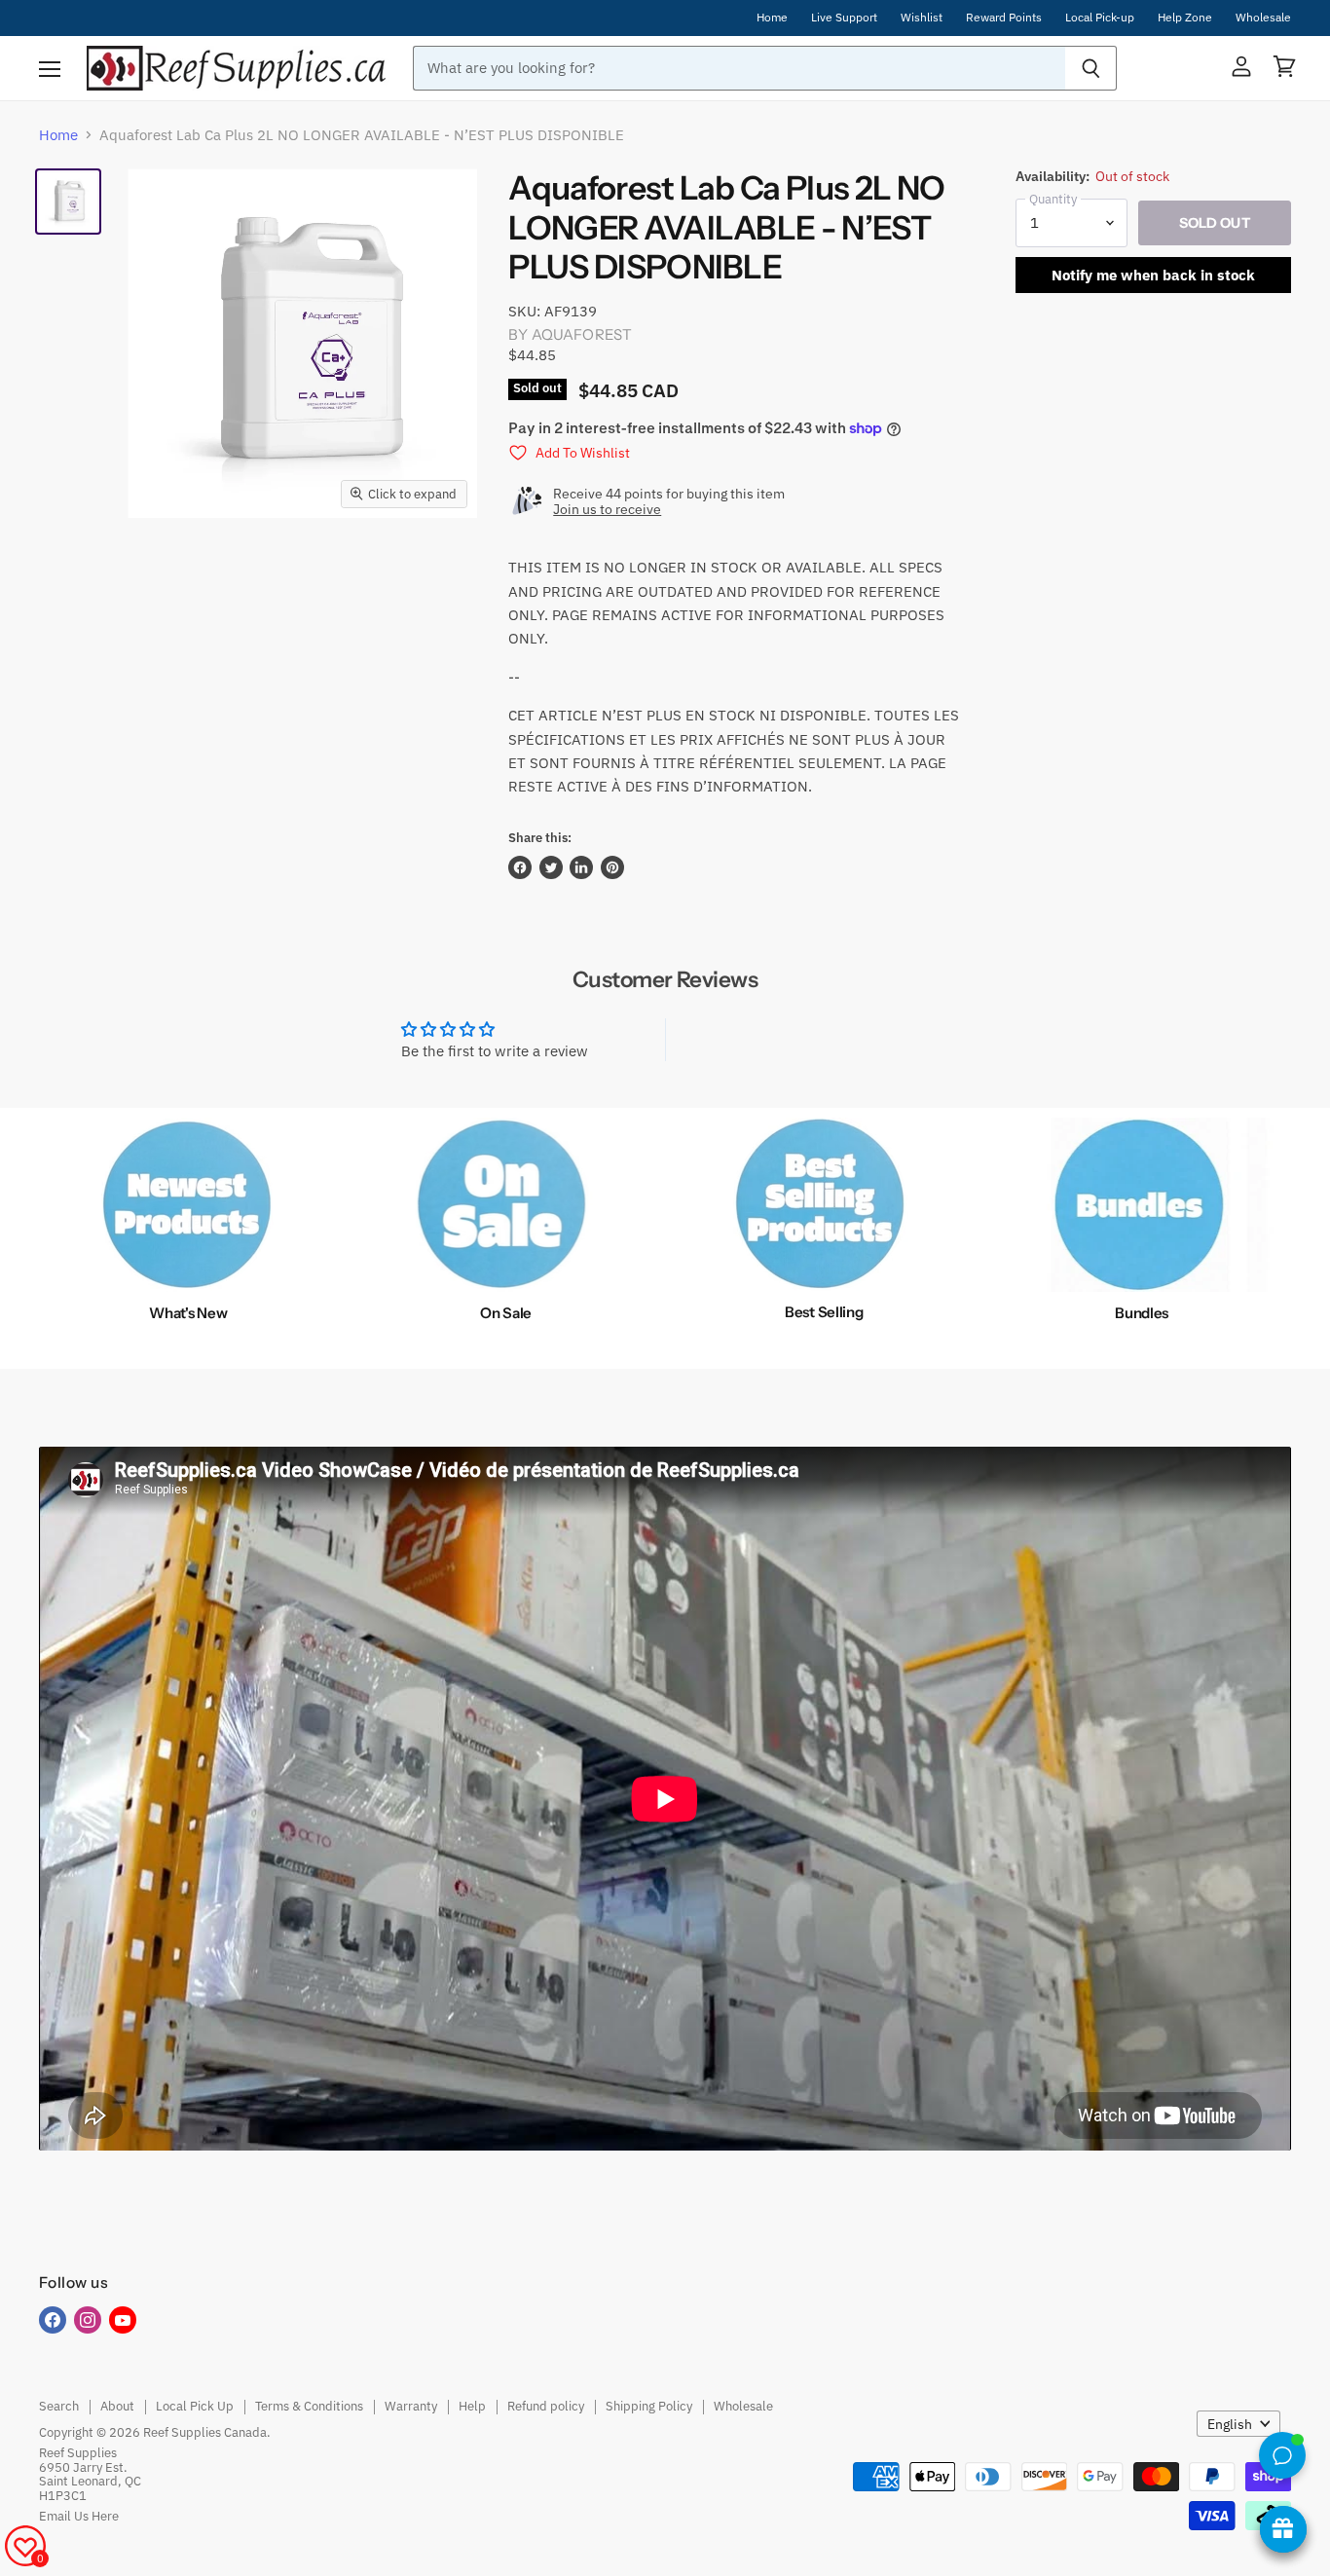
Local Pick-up (1100, 18)
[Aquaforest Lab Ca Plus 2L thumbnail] (68, 202)
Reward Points (1004, 18)
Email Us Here (79, 2516)
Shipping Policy (649, 2406)
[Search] (1091, 68)
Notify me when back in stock (1153, 275)
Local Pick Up (195, 2406)
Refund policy (546, 2406)
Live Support (844, 18)
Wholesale (1263, 18)
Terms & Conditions (309, 2406)
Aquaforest (582, 334)
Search (59, 2406)
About (117, 2406)
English (1230, 2424)
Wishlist (922, 18)
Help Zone (1185, 18)
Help (472, 2406)
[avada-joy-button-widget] (1283, 2529)
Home (772, 18)
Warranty (411, 2406)
